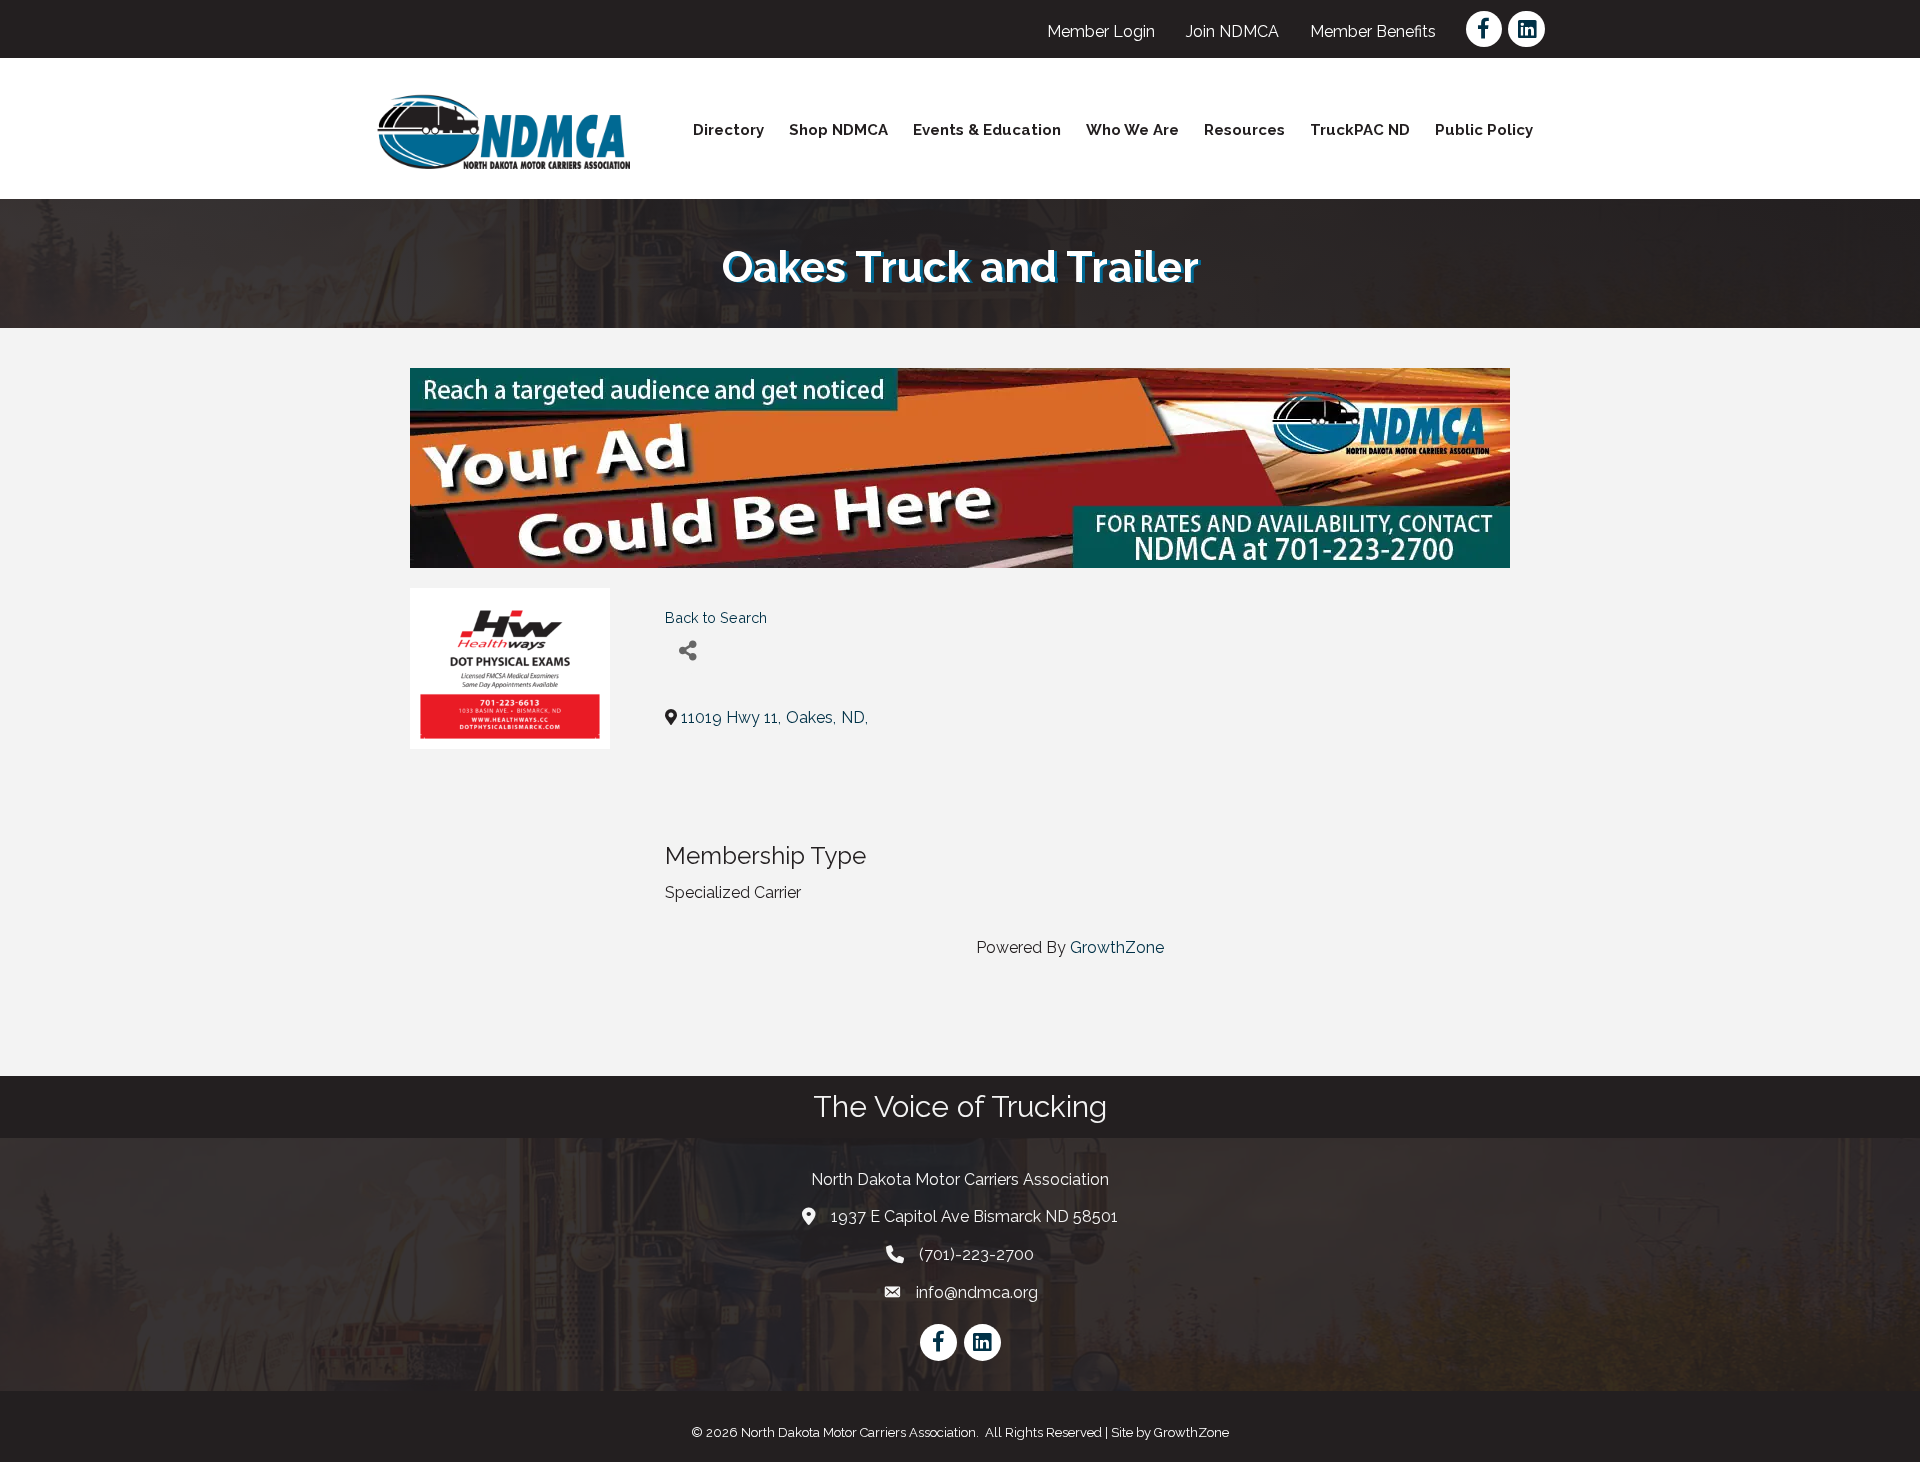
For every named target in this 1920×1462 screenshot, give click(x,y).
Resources (1244, 130)
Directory (728, 130)
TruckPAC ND (1360, 130)
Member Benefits (1373, 31)
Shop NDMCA (838, 130)
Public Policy (1484, 130)
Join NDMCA (1232, 31)
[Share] (687, 651)
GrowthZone (1117, 947)
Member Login (1101, 31)
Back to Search (716, 617)
